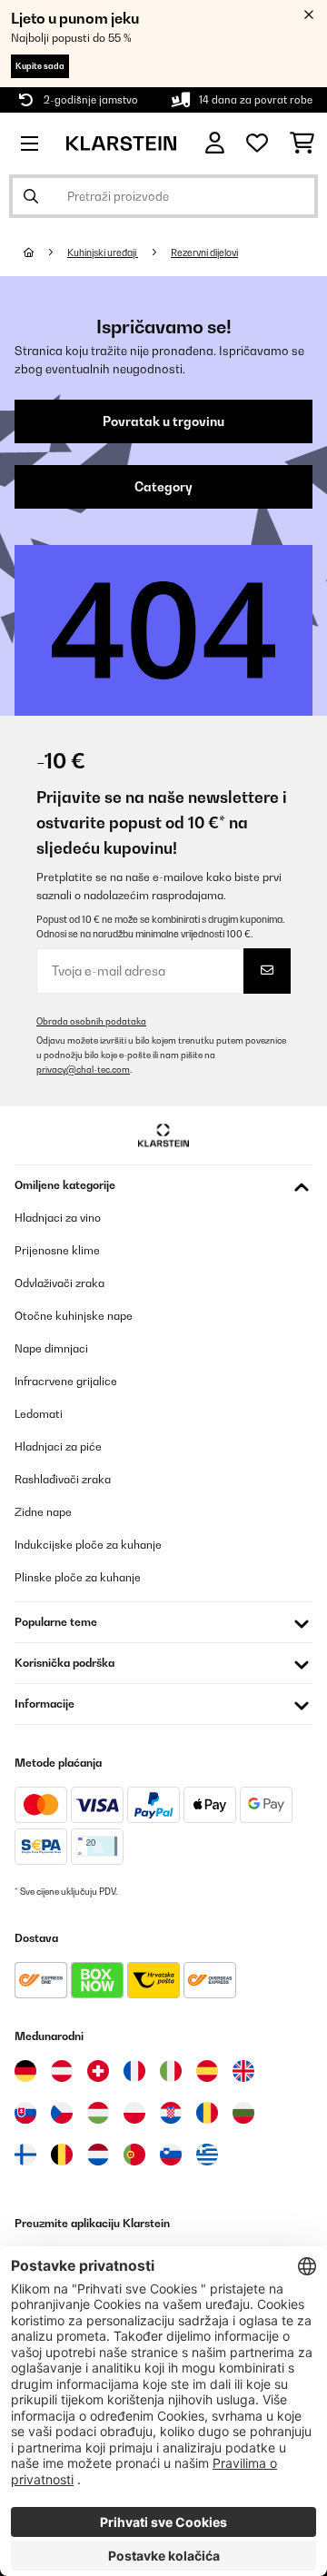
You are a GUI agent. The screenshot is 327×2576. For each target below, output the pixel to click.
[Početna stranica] (45, 253)
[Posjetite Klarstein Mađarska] (98, 2113)
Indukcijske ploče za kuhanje (88, 1545)
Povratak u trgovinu (163, 421)
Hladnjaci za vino (58, 1218)
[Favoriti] (257, 144)
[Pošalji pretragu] (31, 196)
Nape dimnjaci (51, 1348)
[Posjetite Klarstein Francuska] (134, 2071)
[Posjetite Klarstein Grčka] (207, 2155)
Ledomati (39, 1414)
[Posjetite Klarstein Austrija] (62, 2071)
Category (163, 487)
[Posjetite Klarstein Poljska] (134, 2113)
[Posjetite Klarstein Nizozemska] (98, 2155)
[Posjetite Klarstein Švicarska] (98, 2071)
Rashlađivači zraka (63, 1479)
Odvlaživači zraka (59, 1283)
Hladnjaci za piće (58, 1447)
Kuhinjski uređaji (103, 253)
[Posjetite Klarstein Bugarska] (243, 2113)
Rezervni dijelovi (204, 253)
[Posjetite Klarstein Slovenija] (171, 2155)
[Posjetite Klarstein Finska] (25, 2155)
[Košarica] (302, 144)
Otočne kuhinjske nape (74, 1316)
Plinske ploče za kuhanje (78, 1577)
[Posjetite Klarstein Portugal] (134, 2155)
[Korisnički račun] (215, 143)
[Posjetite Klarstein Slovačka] (25, 2113)
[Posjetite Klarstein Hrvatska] (171, 2113)
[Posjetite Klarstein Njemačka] (25, 2071)
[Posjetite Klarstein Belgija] (62, 2155)
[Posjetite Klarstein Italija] (171, 2071)
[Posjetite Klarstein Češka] (62, 2113)
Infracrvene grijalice (66, 1381)
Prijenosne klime (57, 1250)
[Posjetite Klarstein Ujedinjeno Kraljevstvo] (243, 2071)
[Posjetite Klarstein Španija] (207, 2071)
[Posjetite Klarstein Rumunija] (207, 2113)
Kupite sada (40, 66)
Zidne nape (43, 1512)
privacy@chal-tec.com (83, 1070)
